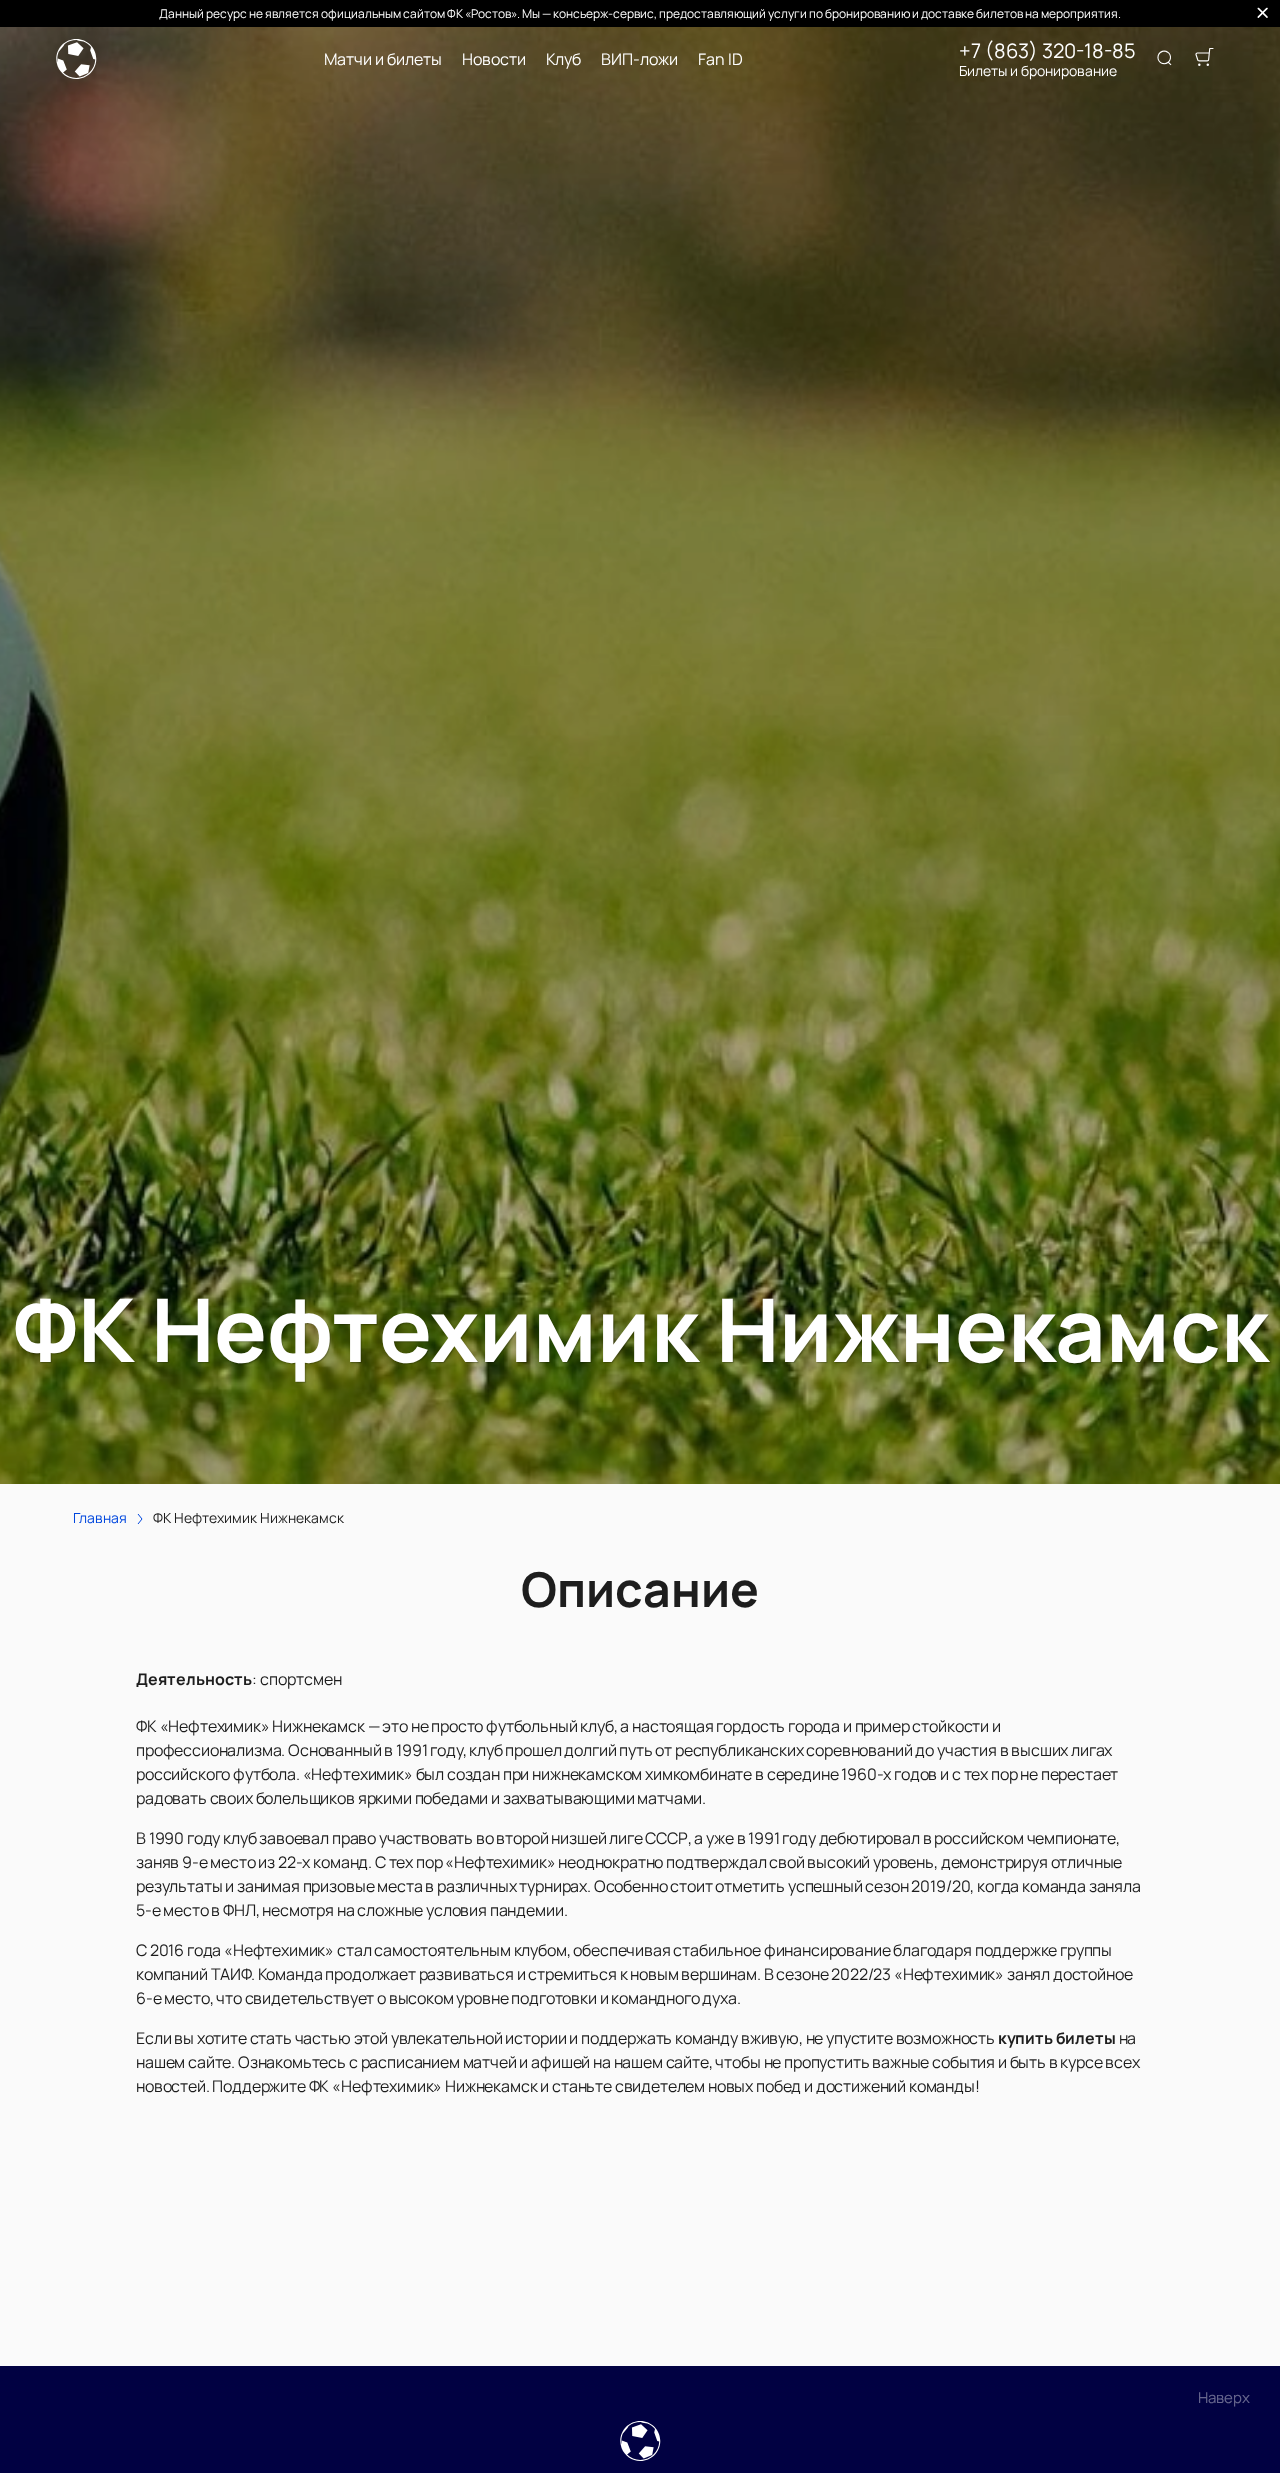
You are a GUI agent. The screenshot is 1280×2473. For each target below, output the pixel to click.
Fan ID (720, 59)
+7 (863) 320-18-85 (1047, 51)
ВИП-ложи (639, 59)
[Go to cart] (1204, 59)
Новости (494, 59)
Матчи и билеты (383, 59)
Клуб (563, 59)
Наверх (1224, 2397)
